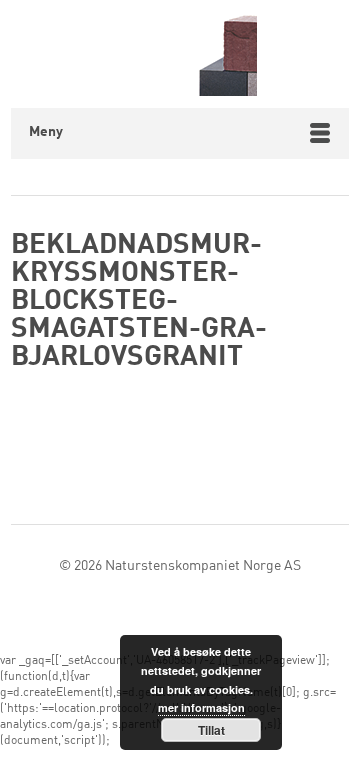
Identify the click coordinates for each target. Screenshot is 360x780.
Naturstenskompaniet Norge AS (203, 566)
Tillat (211, 730)
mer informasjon (201, 707)
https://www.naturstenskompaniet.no (180, 54)
